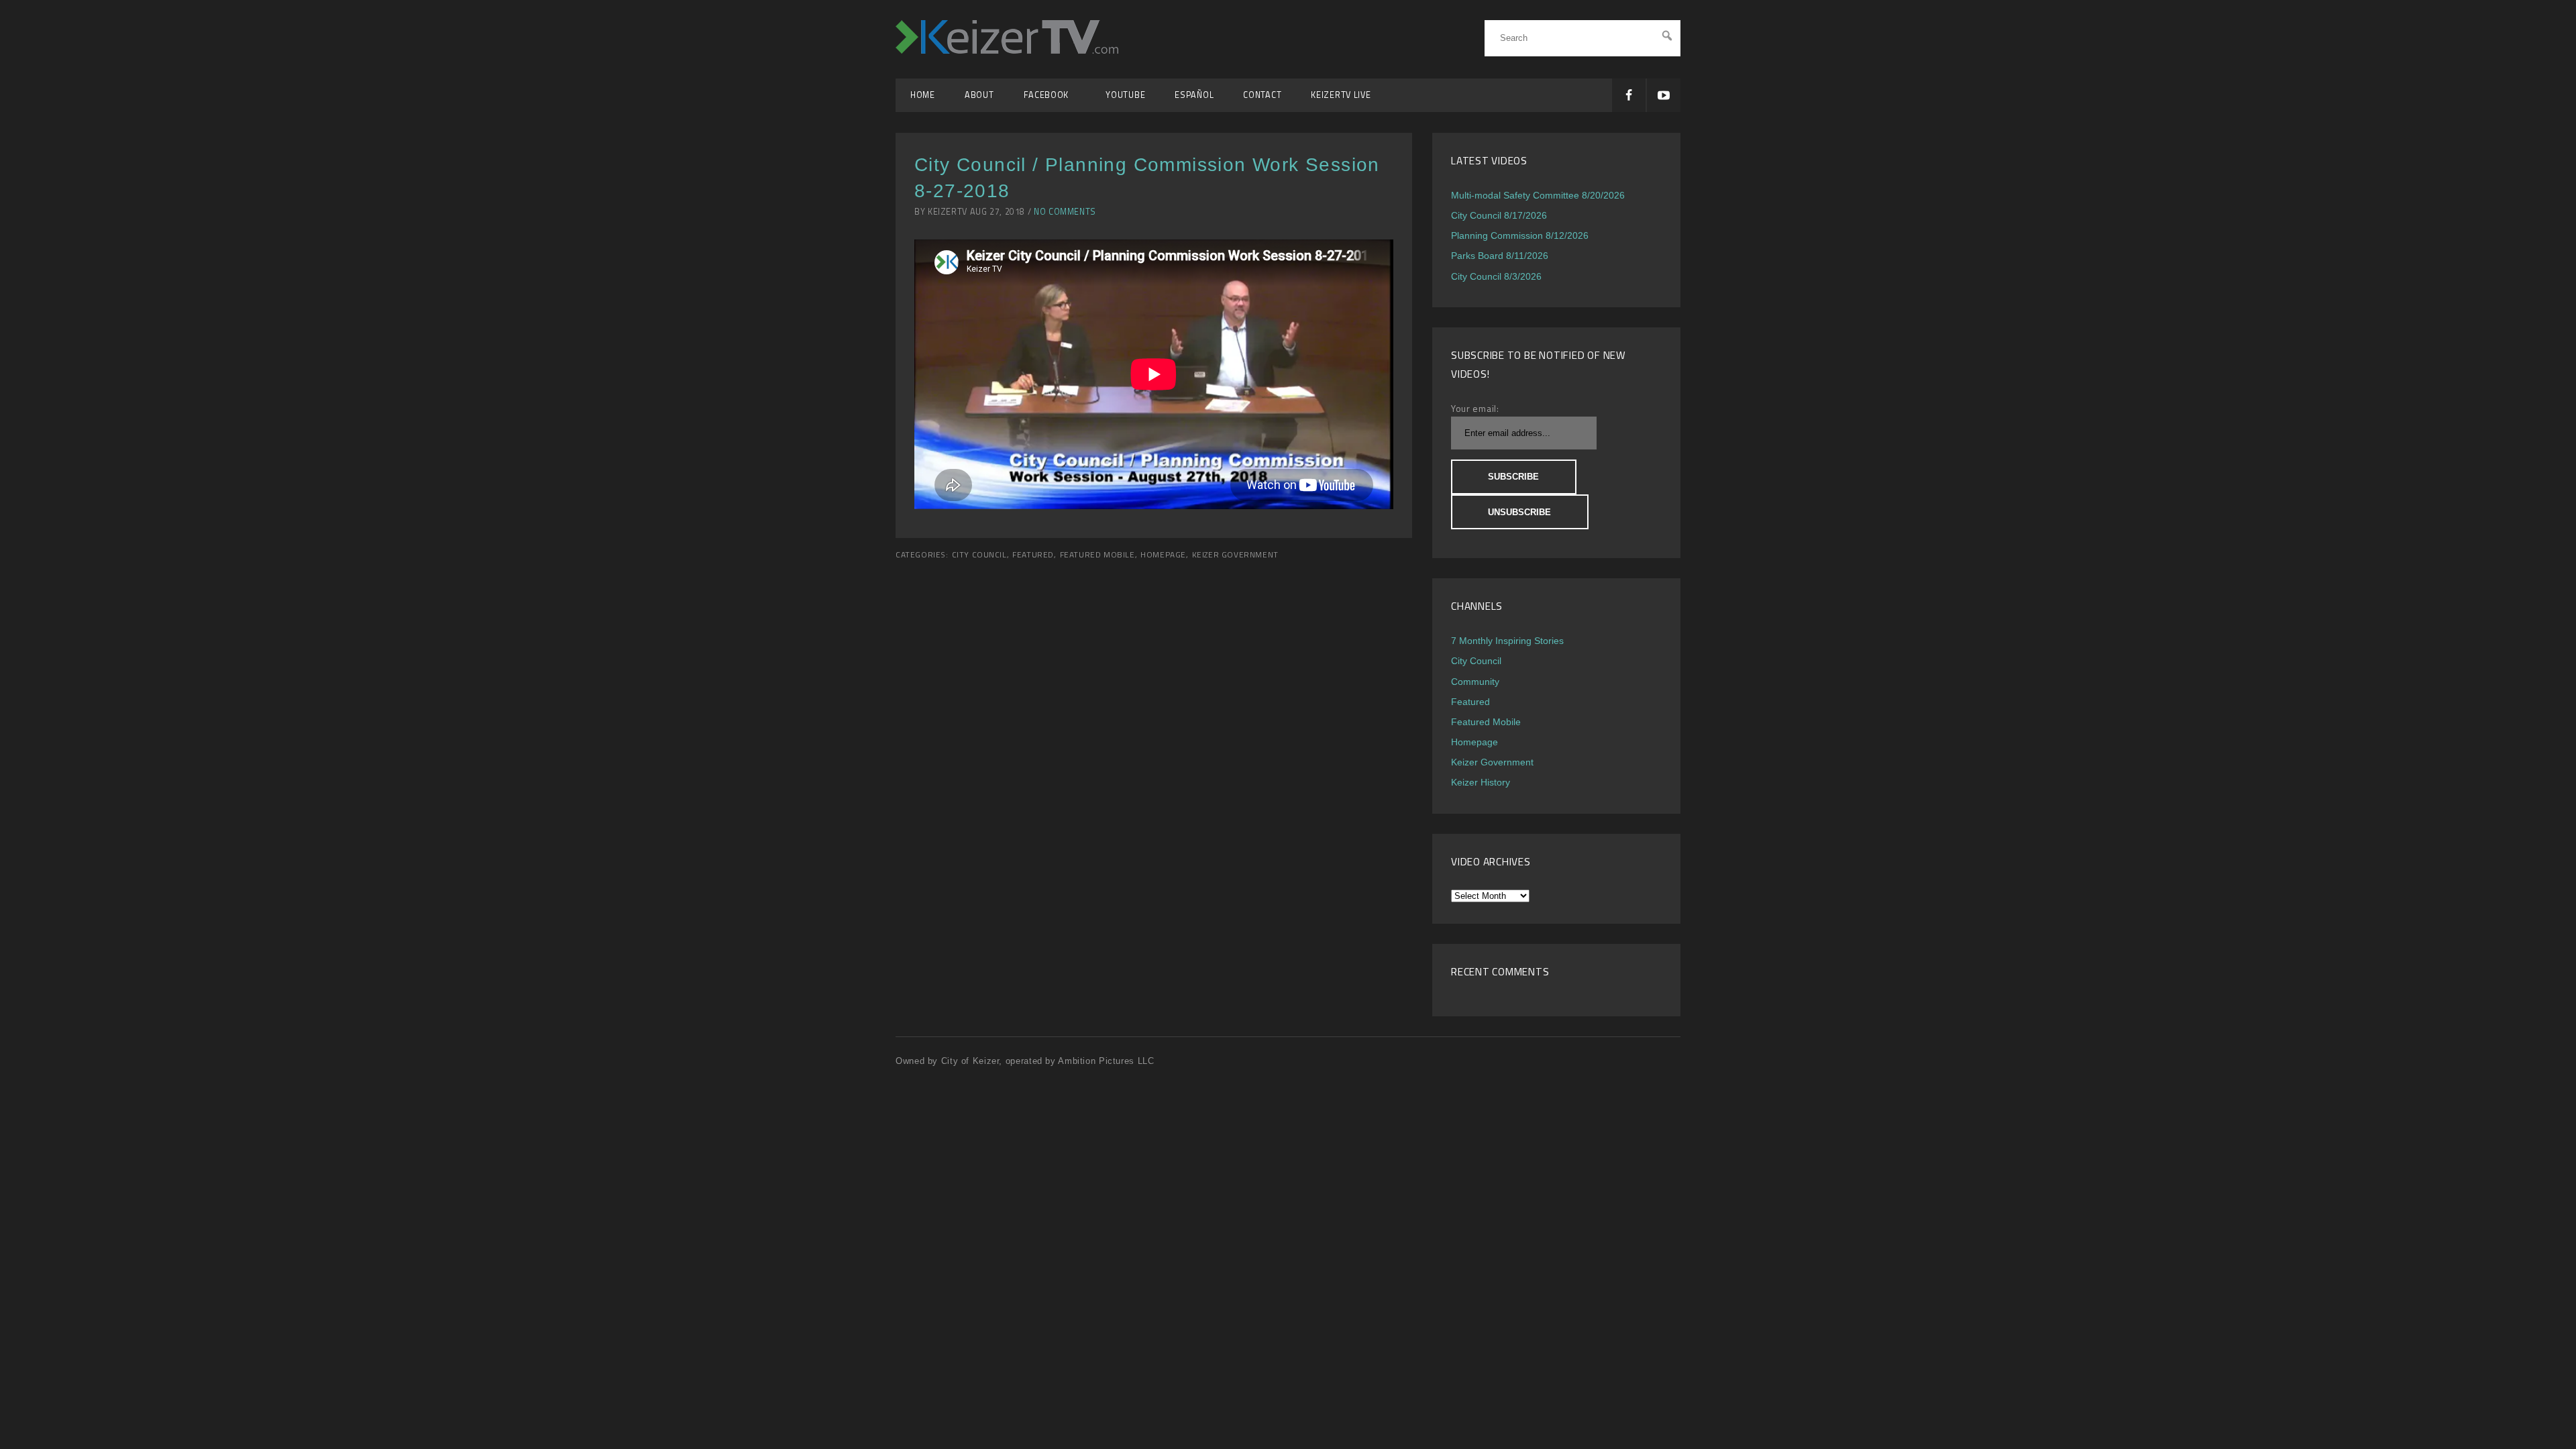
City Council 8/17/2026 (1499, 215)
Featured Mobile (1097, 555)
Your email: (1475, 408)
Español (1194, 95)
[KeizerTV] (1007, 50)
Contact (1262, 95)
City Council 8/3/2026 (1496, 276)
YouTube (1125, 95)
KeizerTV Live (1341, 95)
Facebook (1050, 95)
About (979, 95)
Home (923, 95)
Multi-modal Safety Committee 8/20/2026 (1538, 195)
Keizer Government (1235, 555)
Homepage (1163, 555)
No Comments (1065, 212)
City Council (979, 555)
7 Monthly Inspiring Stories (1507, 641)
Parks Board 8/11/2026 (1500, 256)
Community (1475, 682)
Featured (1033, 555)
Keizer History (1481, 782)
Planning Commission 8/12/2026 (1520, 235)
